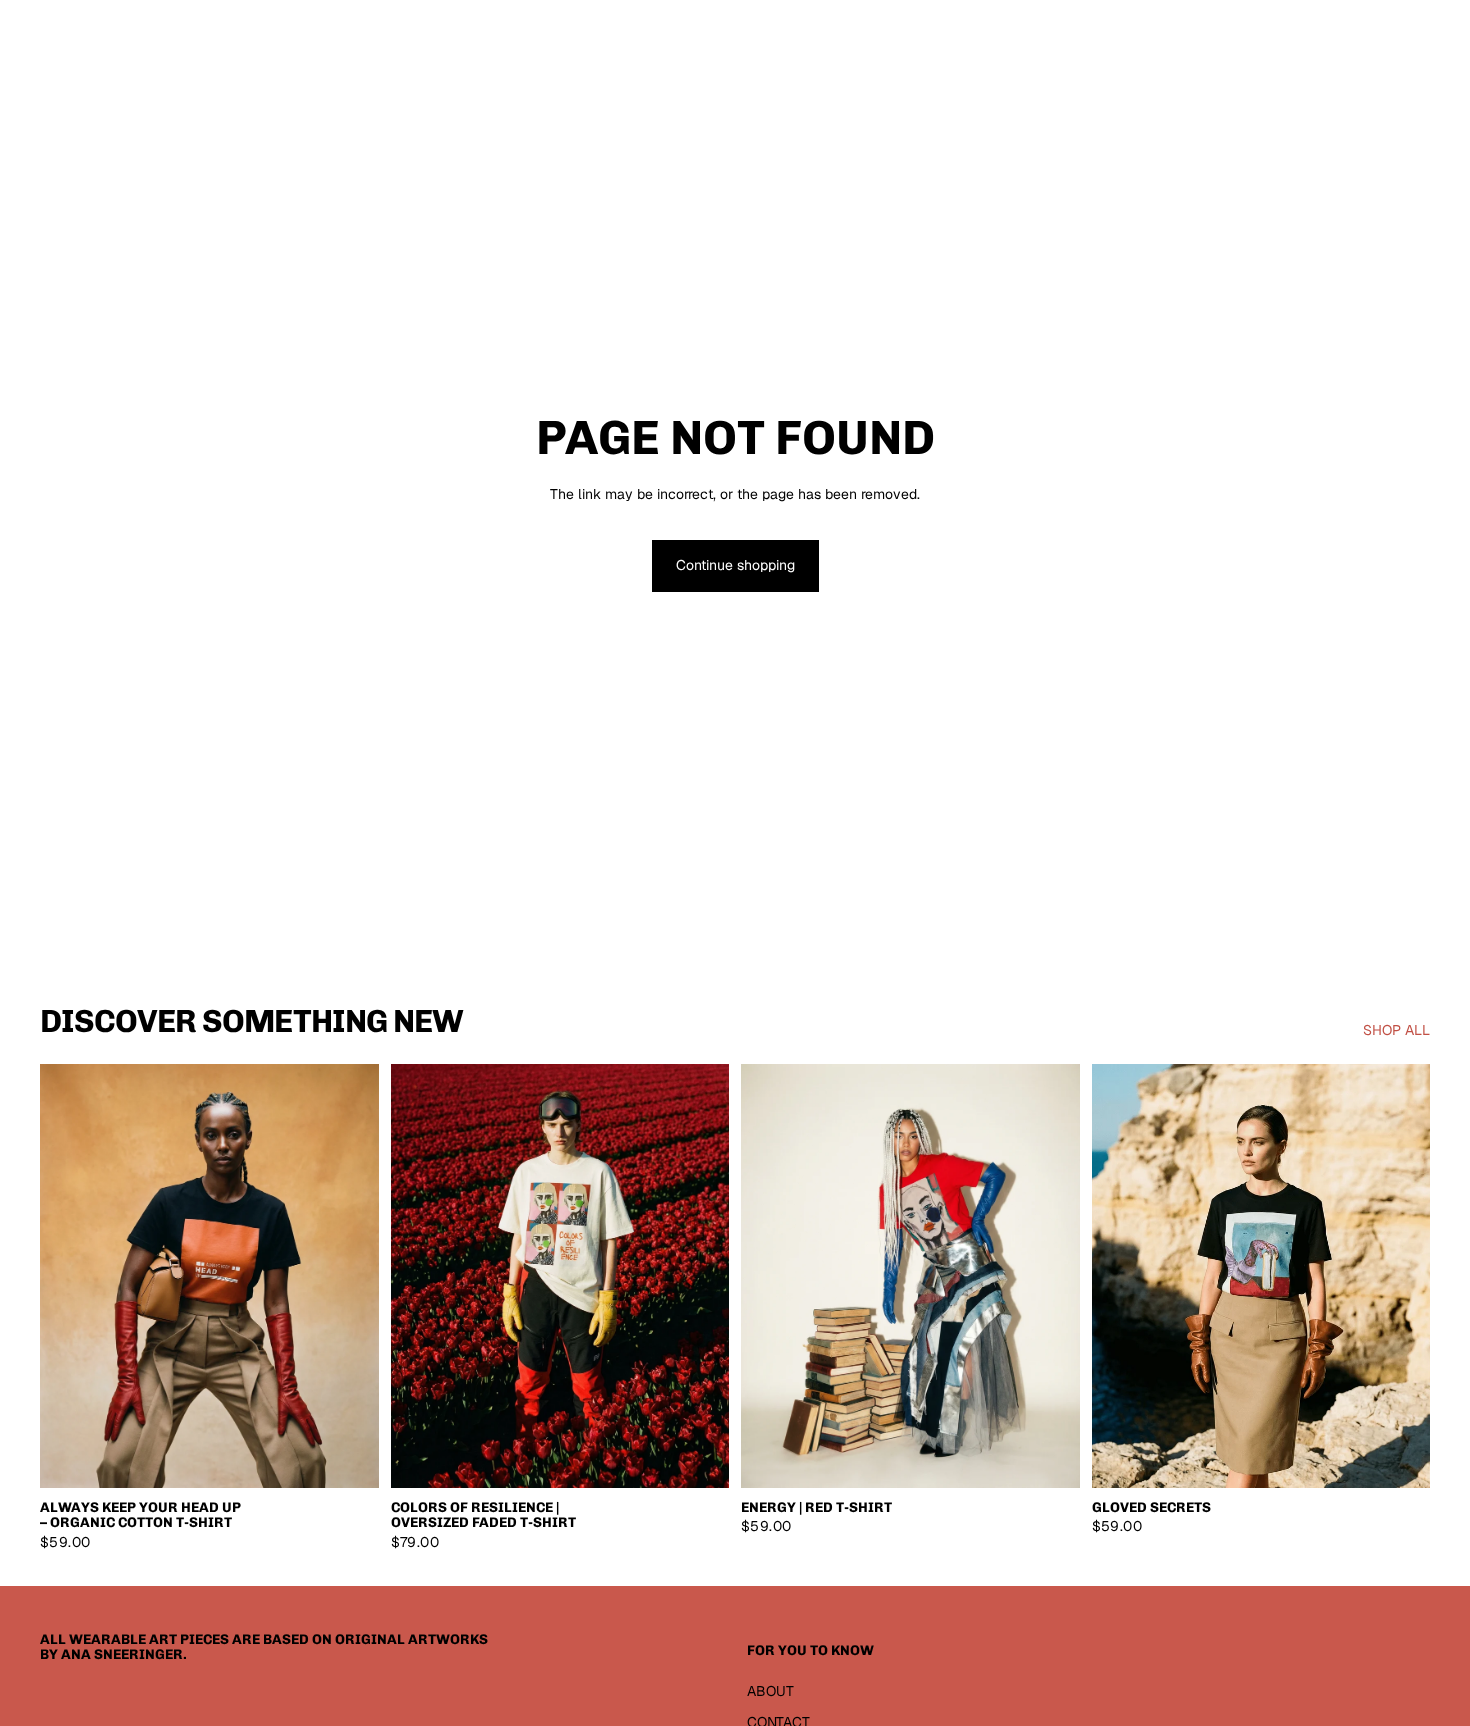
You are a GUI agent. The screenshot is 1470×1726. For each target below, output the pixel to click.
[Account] (1364, 35)
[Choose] (348, 1457)
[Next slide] (349, 1276)
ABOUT (770, 1691)
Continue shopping (735, 565)
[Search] (1322, 35)
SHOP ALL (1396, 1030)
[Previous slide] (70, 1276)
